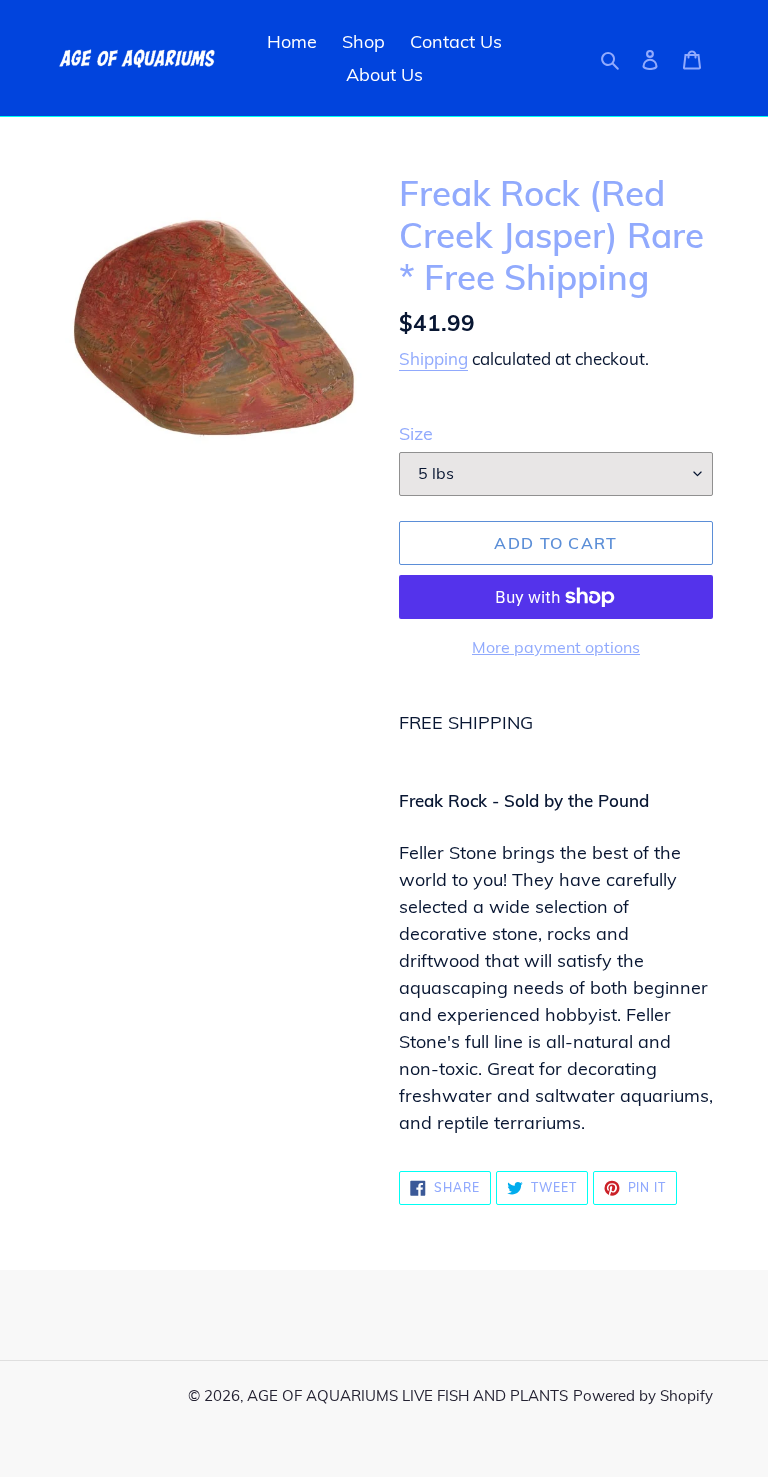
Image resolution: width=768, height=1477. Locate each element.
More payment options (556, 647)
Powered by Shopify (643, 1395)
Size (416, 433)
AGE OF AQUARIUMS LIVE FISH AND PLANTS (407, 1395)
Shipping (433, 358)
